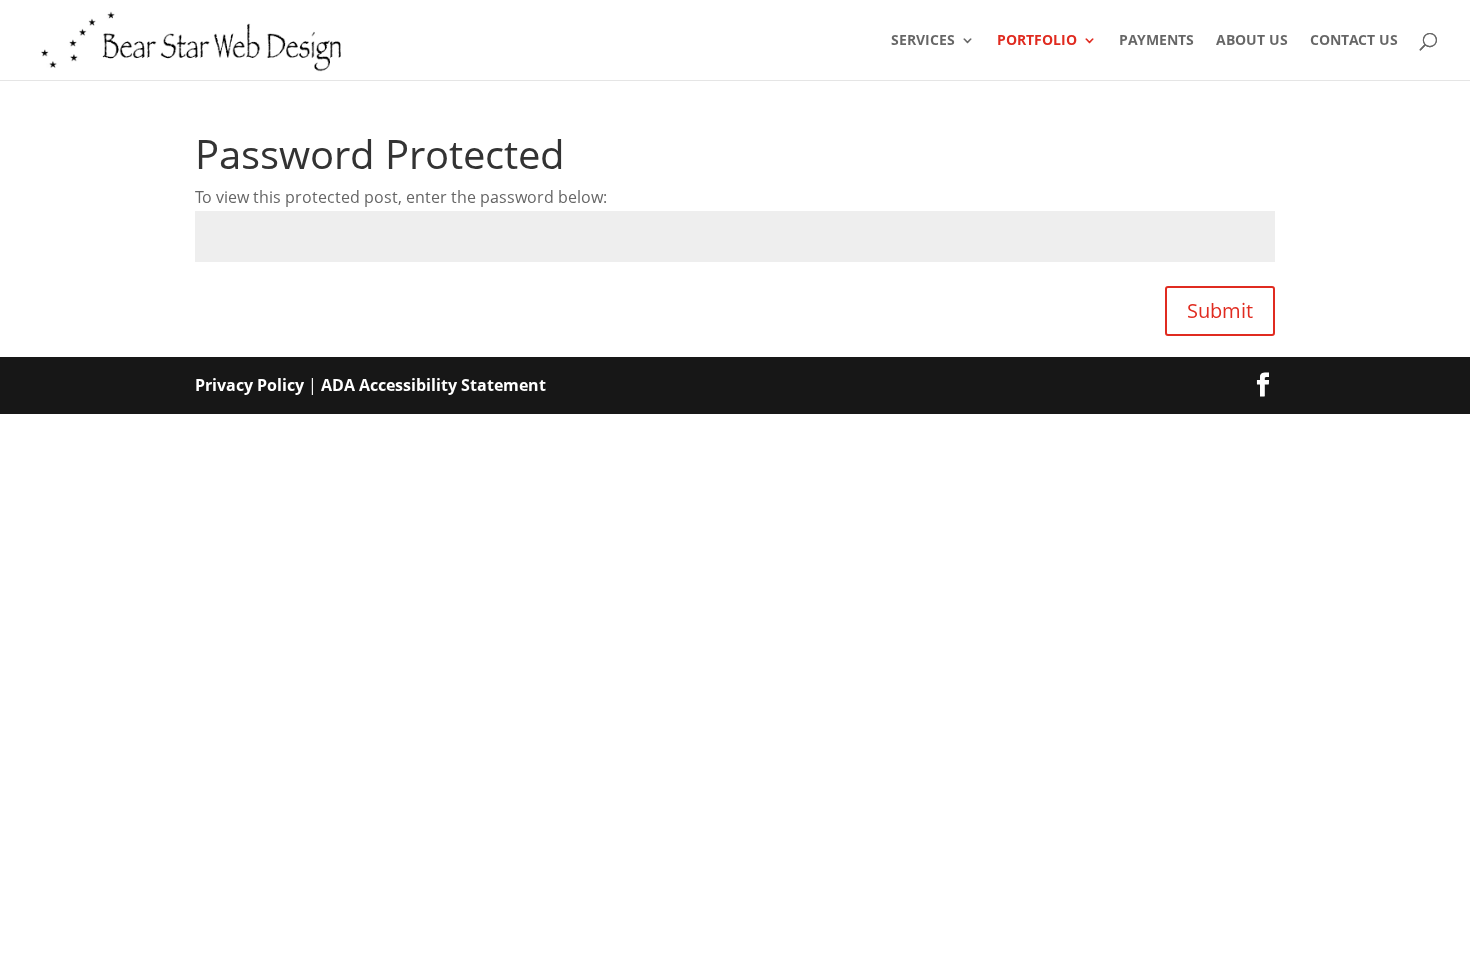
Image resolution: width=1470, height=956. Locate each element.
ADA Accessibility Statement (433, 385)
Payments (1156, 41)
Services (923, 41)
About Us (1252, 41)
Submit (1220, 310)
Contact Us (1354, 41)
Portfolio (1037, 41)
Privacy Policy (249, 385)
